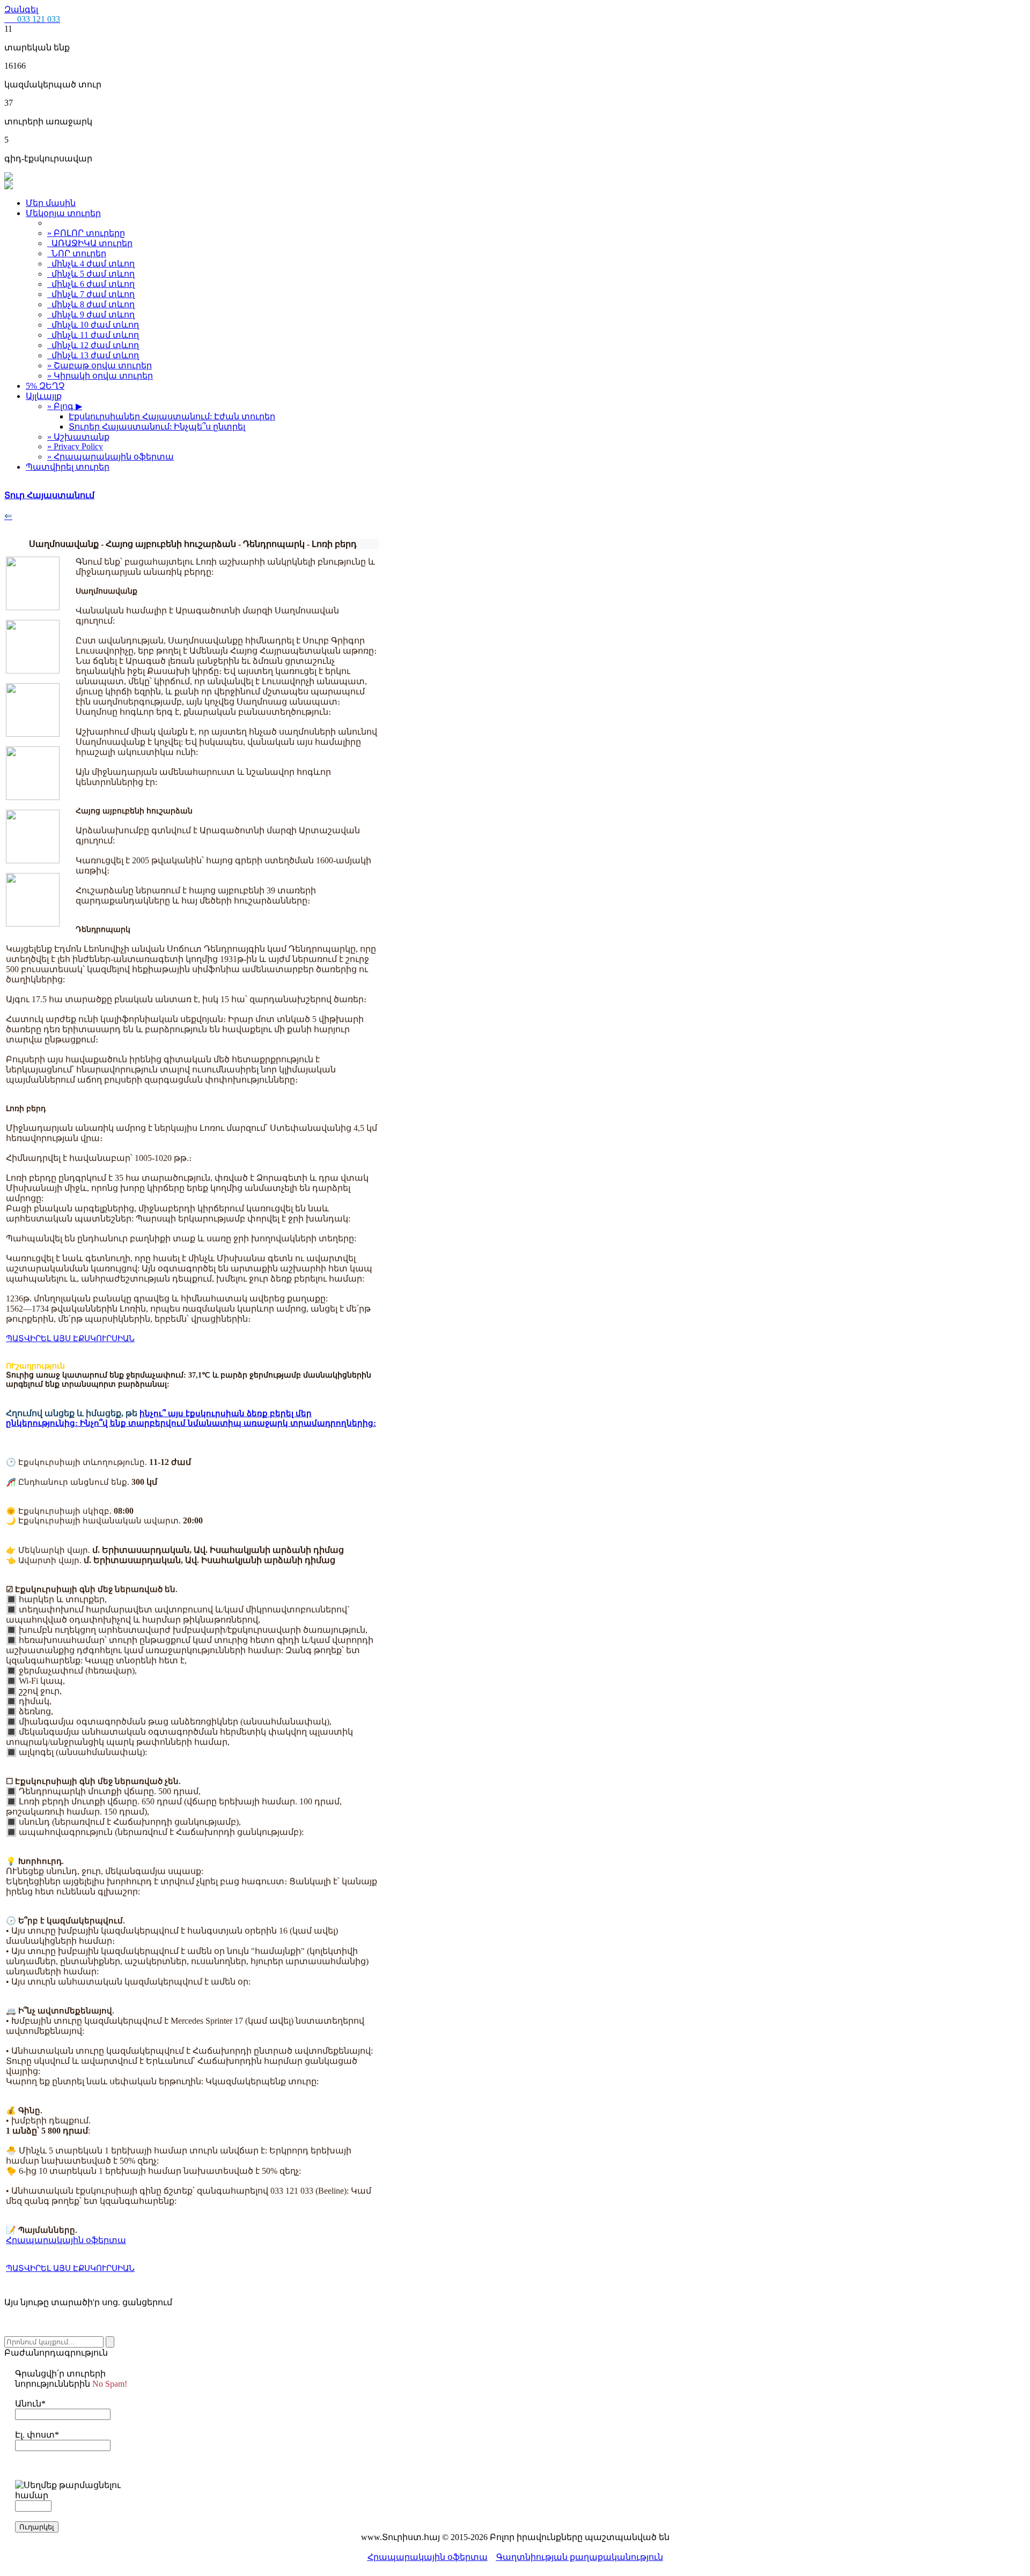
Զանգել (32, 14)
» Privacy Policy (75, 446)
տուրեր (92, 243)
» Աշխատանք (78, 437)
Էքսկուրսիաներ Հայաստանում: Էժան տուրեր (172, 416)
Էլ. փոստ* (37, 2435)
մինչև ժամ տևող (91, 264)
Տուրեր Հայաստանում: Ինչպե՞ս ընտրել (157, 427)
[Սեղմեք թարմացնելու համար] (71, 2490)
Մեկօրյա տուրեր (63, 213)
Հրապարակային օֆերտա (428, 2557)
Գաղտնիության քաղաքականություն (580, 2557)
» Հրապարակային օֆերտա (111, 457)
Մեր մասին (51, 203)
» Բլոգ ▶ (65, 406)
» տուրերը (86, 233)
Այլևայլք (44, 396)
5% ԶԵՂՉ (45, 386)
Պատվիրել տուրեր (68, 467)
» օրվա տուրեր (100, 365)
